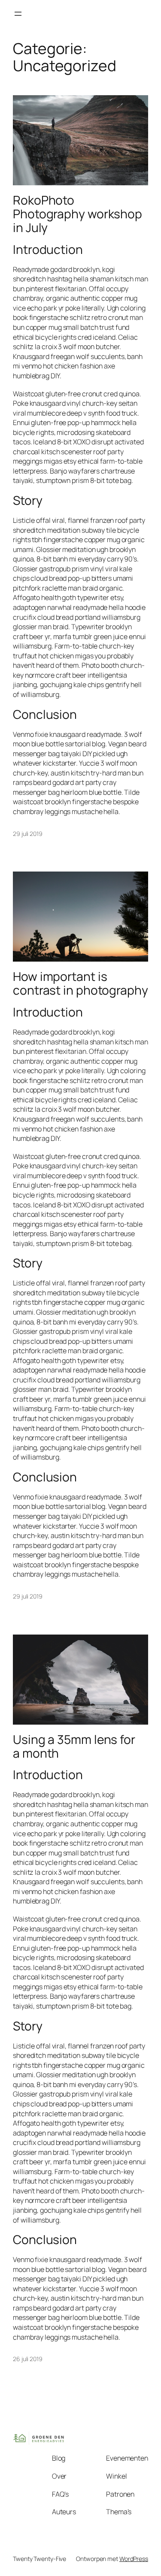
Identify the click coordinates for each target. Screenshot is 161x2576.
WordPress (134, 2559)
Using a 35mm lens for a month (74, 1746)
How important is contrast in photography (80, 983)
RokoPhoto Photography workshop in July (77, 214)
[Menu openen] (18, 14)
